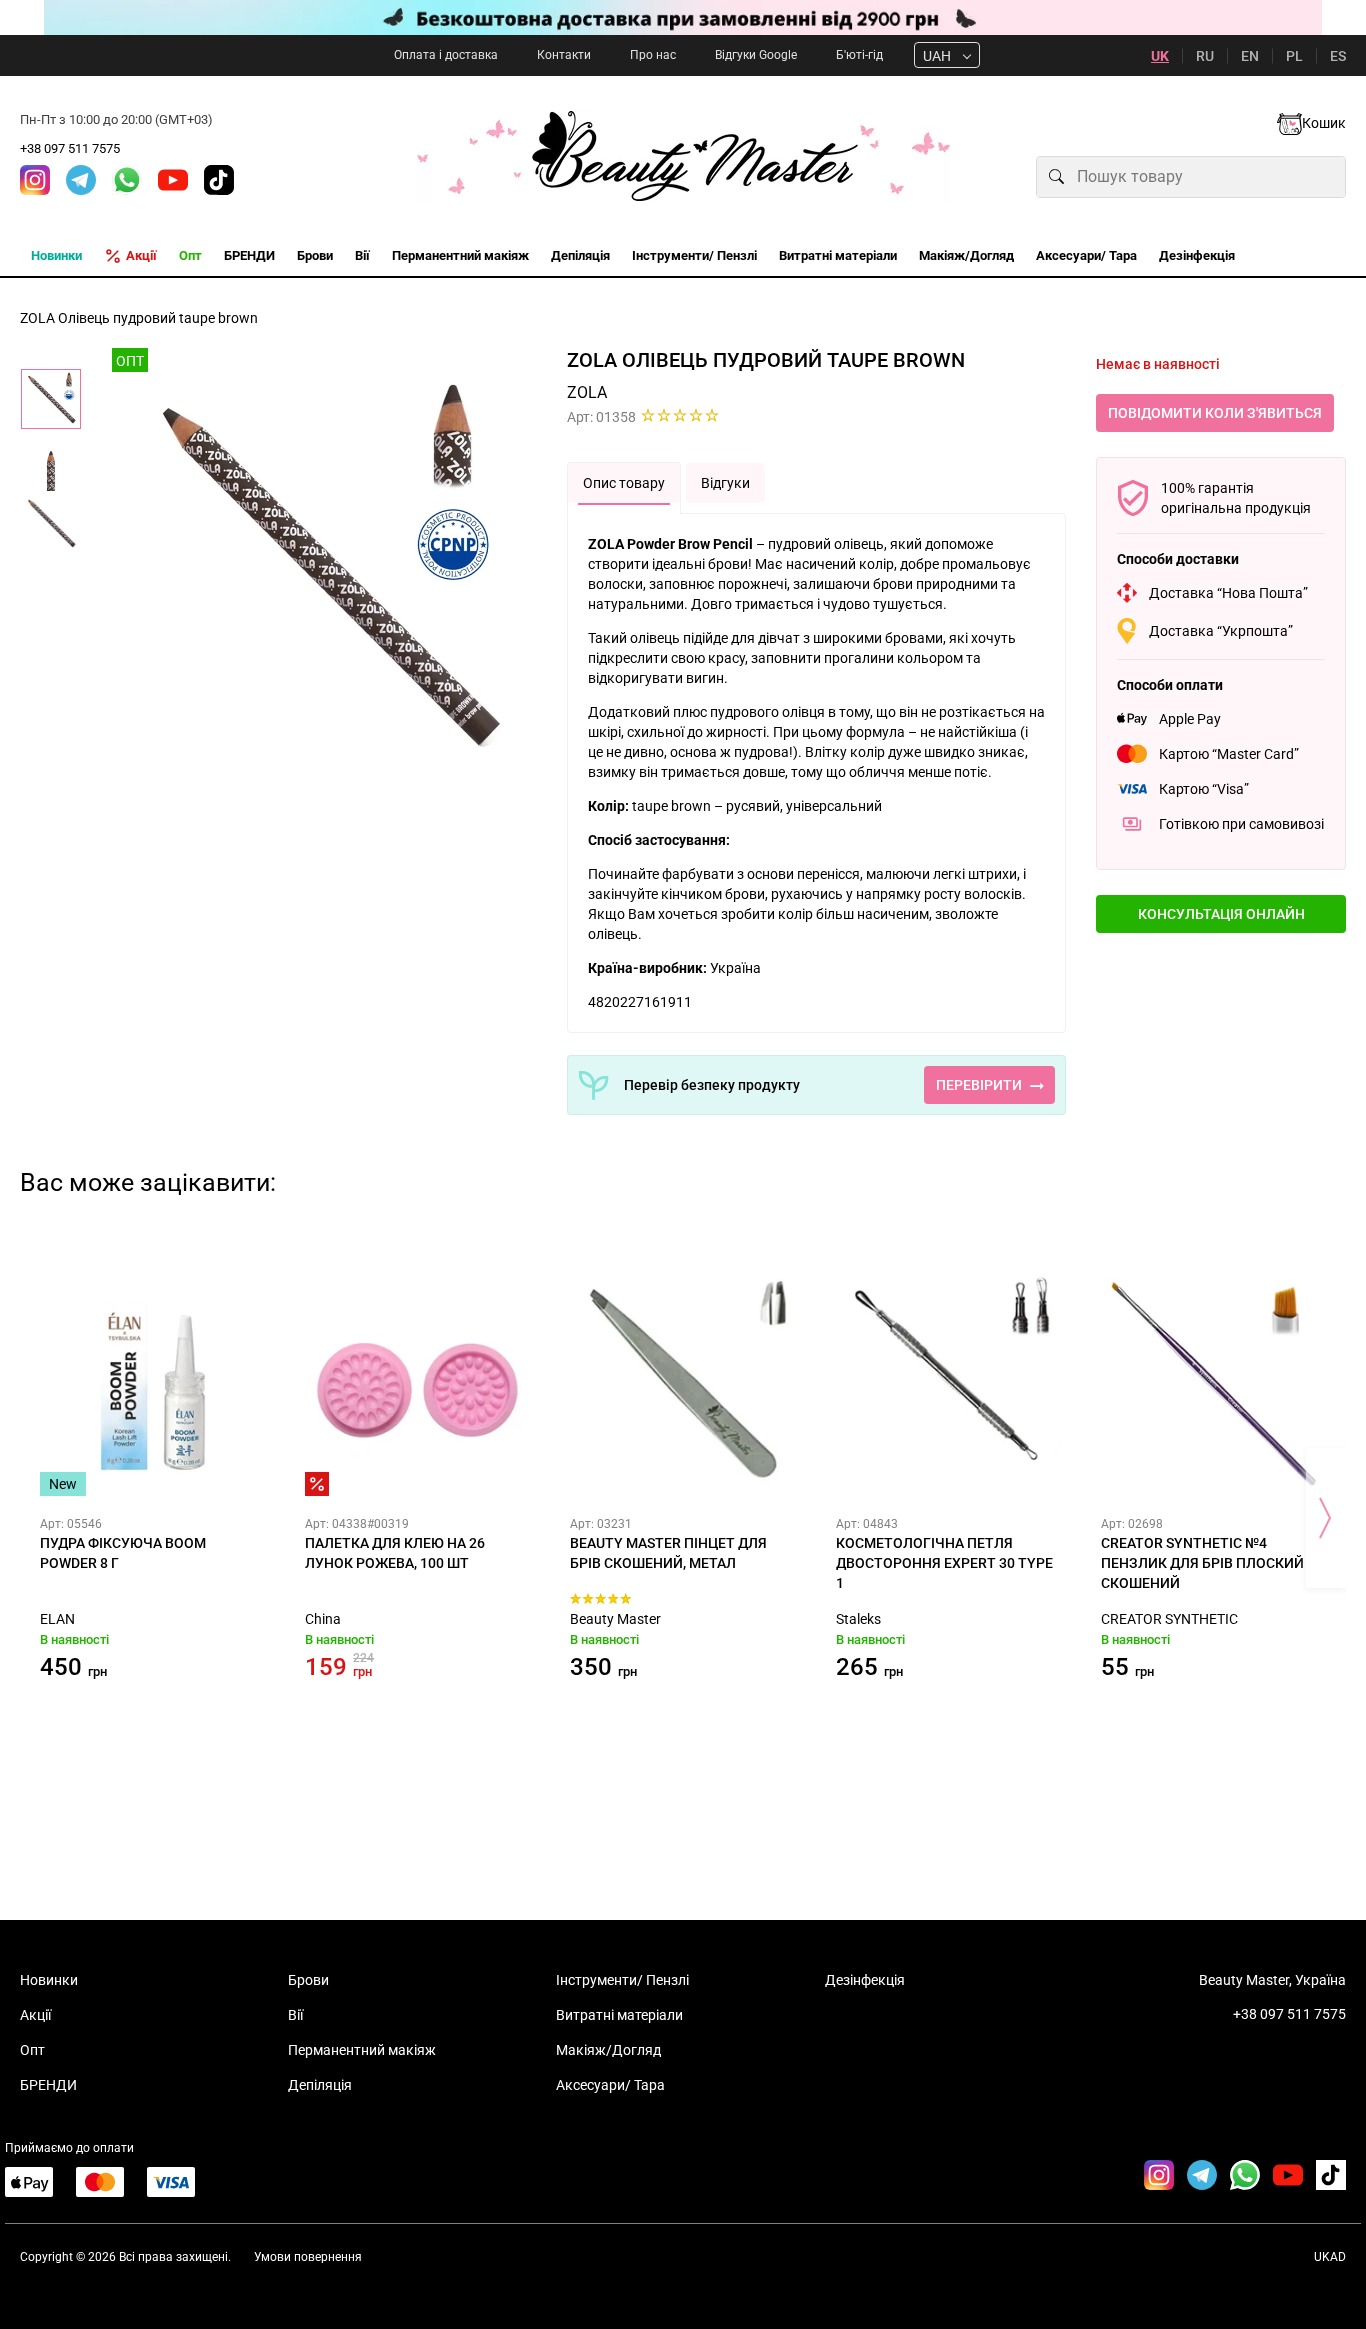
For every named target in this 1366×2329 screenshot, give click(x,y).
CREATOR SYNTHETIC (1169, 1619)
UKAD (1330, 2257)
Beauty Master (615, 1619)
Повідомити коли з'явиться (1215, 413)
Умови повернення (308, 2257)
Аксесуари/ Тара (610, 2085)
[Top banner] (683, 17)
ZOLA (587, 392)
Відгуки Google (756, 55)
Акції (35, 2015)
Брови (308, 1980)
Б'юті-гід (859, 55)
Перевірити (979, 1085)
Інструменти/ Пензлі (622, 1980)
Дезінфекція (865, 1980)
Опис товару (624, 483)
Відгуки (725, 483)
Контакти (564, 55)
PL (1294, 56)
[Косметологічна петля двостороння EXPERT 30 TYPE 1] (948, 1383)
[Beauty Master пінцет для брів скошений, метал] (682, 1383)
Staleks (858, 1619)
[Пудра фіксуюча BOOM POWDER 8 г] (152, 1383)
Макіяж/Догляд (608, 2050)
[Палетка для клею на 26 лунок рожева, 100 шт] (417, 1383)
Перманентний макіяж (362, 2050)
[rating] (680, 415)
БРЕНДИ (48, 2085)
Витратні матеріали (619, 2015)
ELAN (57, 1619)
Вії (295, 2015)
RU (1205, 56)
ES (1338, 56)
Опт (32, 2050)
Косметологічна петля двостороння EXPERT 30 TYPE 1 (944, 1563)
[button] (1221, 914)
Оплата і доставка (446, 55)
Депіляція (320, 2085)
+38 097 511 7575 (70, 148)
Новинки (49, 1980)
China (323, 1619)
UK (1160, 56)
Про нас (653, 55)
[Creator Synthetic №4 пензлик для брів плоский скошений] (1213, 1383)
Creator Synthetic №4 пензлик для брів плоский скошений (1202, 1563)
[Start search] (1057, 177)
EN (1250, 56)
